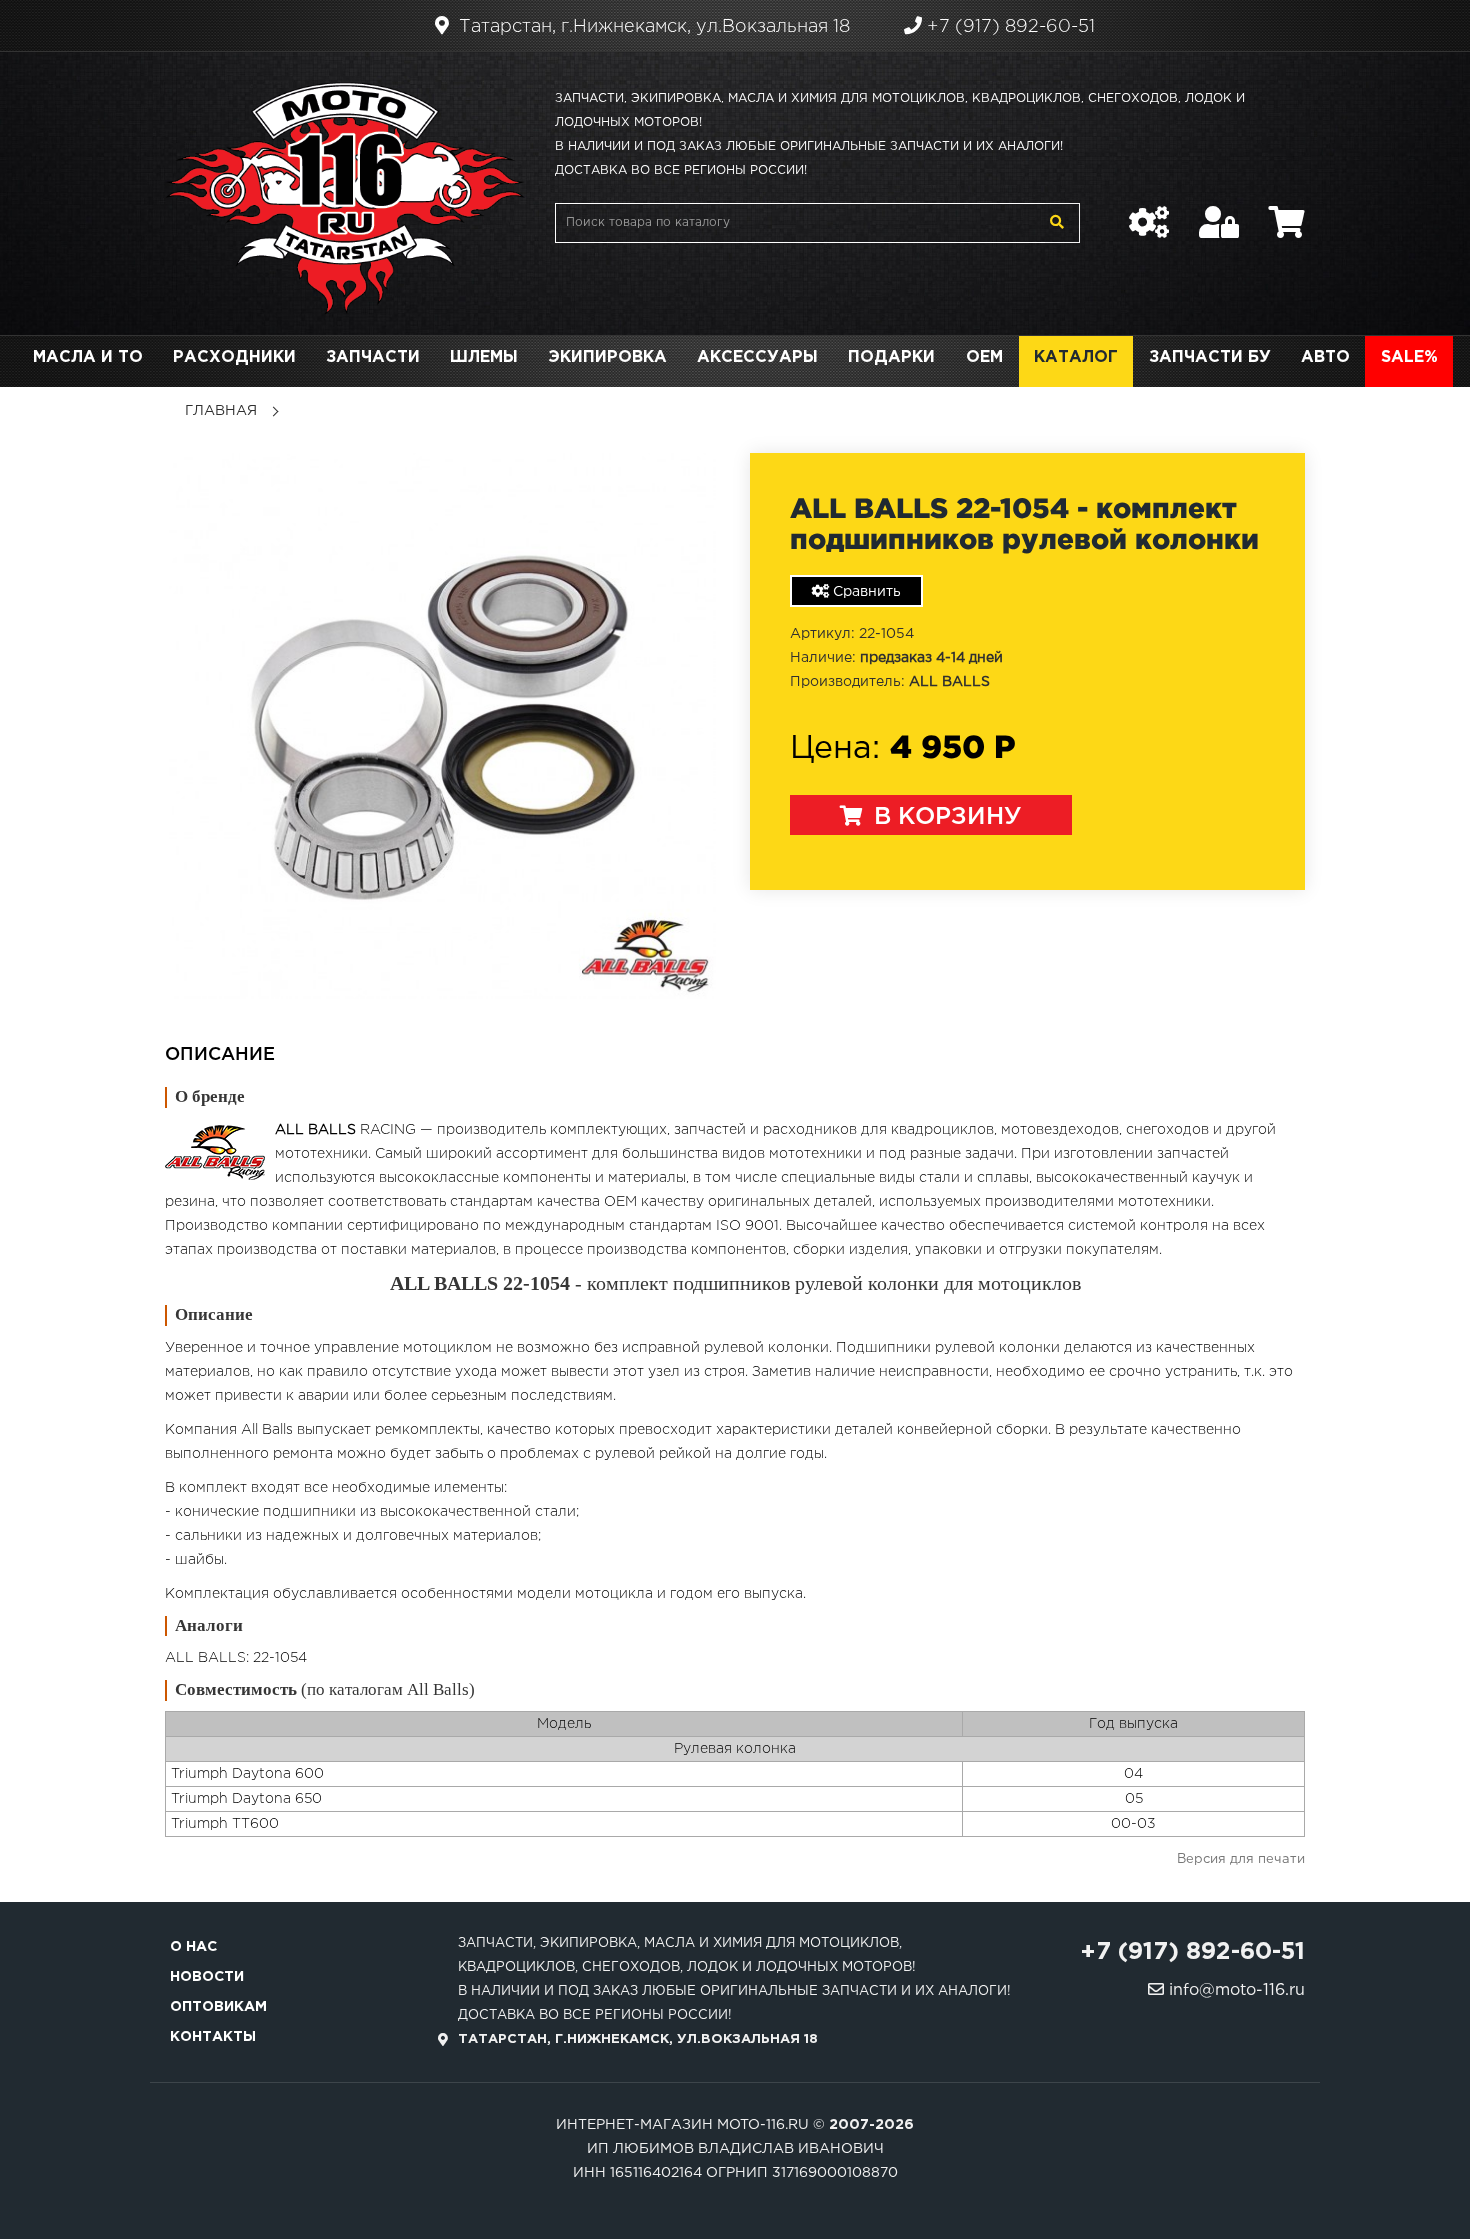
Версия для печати (1241, 1859)
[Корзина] (1287, 212)
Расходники (234, 357)
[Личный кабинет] (1219, 212)
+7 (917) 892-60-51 (1008, 27)
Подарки (891, 357)
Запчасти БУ (1210, 357)
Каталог (1076, 357)
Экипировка (607, 357)
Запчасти (373, 357)
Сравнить (865, 592)
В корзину (944, 817)
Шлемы (484, 357)
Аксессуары (757, 357)
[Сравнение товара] (1149, 212)
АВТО (1325, 357)
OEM (984, 357)
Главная (221, 411)
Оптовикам (218, 2007)
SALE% (1409, 357)
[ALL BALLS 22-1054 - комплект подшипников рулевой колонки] (442, 725)
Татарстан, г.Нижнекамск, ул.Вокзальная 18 (652, 27)
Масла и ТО (88, 357)
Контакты (213, 2037)
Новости (207, 1977)
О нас (193, 1947)
